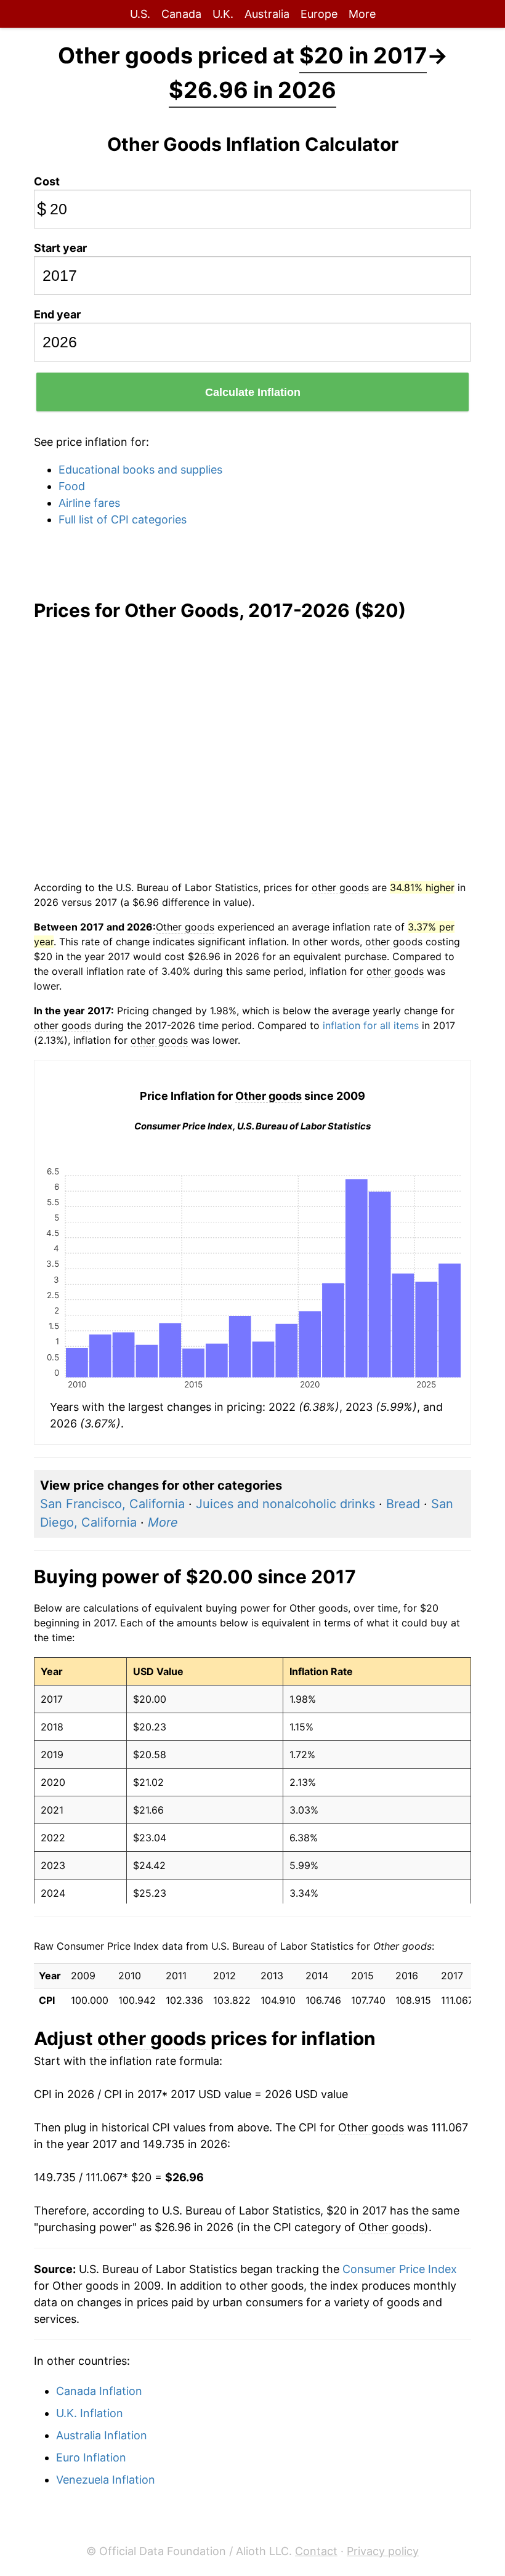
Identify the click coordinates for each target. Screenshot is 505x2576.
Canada (181, 14)
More (362, 14)
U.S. (140, 14)
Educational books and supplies (140, 470)
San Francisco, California (112, 1504)
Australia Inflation (102, 2435)
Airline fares (89, 503)
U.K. (223, 14)
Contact (316, 2551)
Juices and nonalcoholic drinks (285, 1504)
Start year (60, 248)
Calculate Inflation (253, 392)
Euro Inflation (91, 2457)
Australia (267, 14)
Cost (47, 181)
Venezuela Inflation (106, 2480)
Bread (403, 1504)
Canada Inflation (99, 2391)
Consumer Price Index (400, 2269)
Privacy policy (383, 2551)
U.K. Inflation (90, 2413)
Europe (319, 14)
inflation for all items (371, 1025)
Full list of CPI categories (123, 519)
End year (57, 314)
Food (72, 486)
